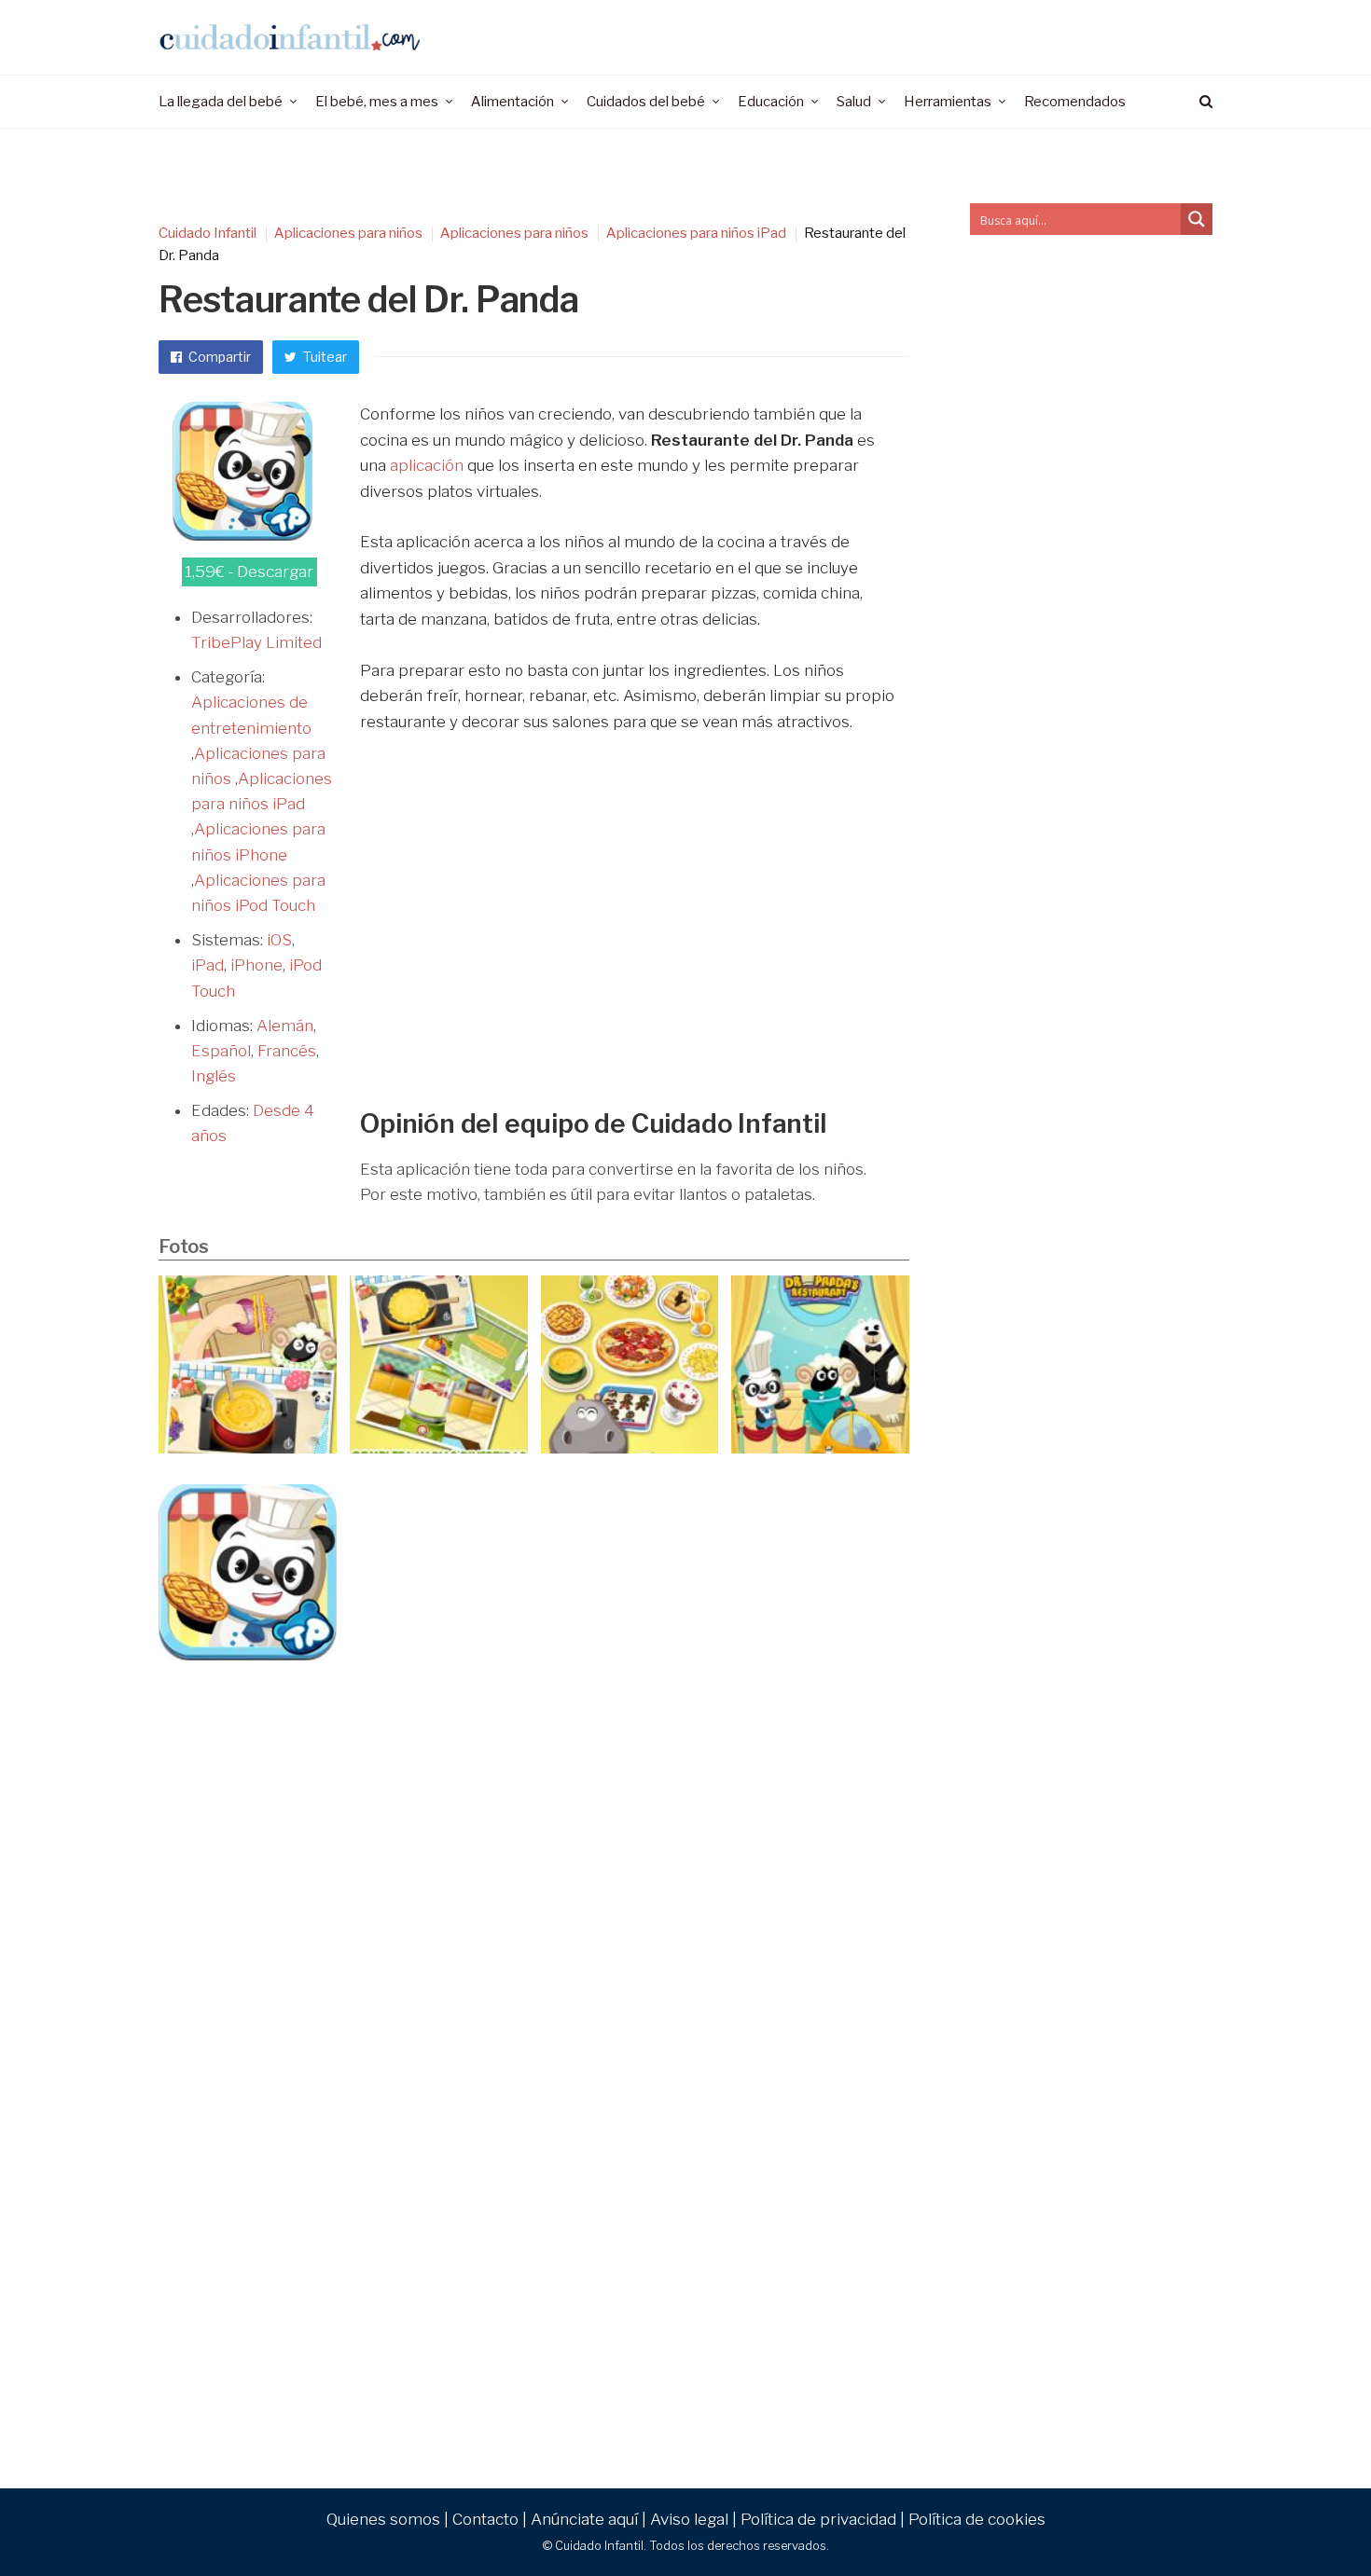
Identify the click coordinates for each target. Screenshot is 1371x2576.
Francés (287, 1051)
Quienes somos (383, 2519)
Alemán (285, 1026)
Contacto (485, 2519)
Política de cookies (977, 2519)
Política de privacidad (818, 2519)
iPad (208, 965)
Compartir (218, 357)
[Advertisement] (628, 942)
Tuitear (324, 357)
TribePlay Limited (256, 642)
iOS (279, 940)
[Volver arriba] (1311, 2521)
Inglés (214, 1076)
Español (221, 1051)
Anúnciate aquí (584, 2519)
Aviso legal (689, 2519)
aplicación (427, 465)
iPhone (256, 965)
